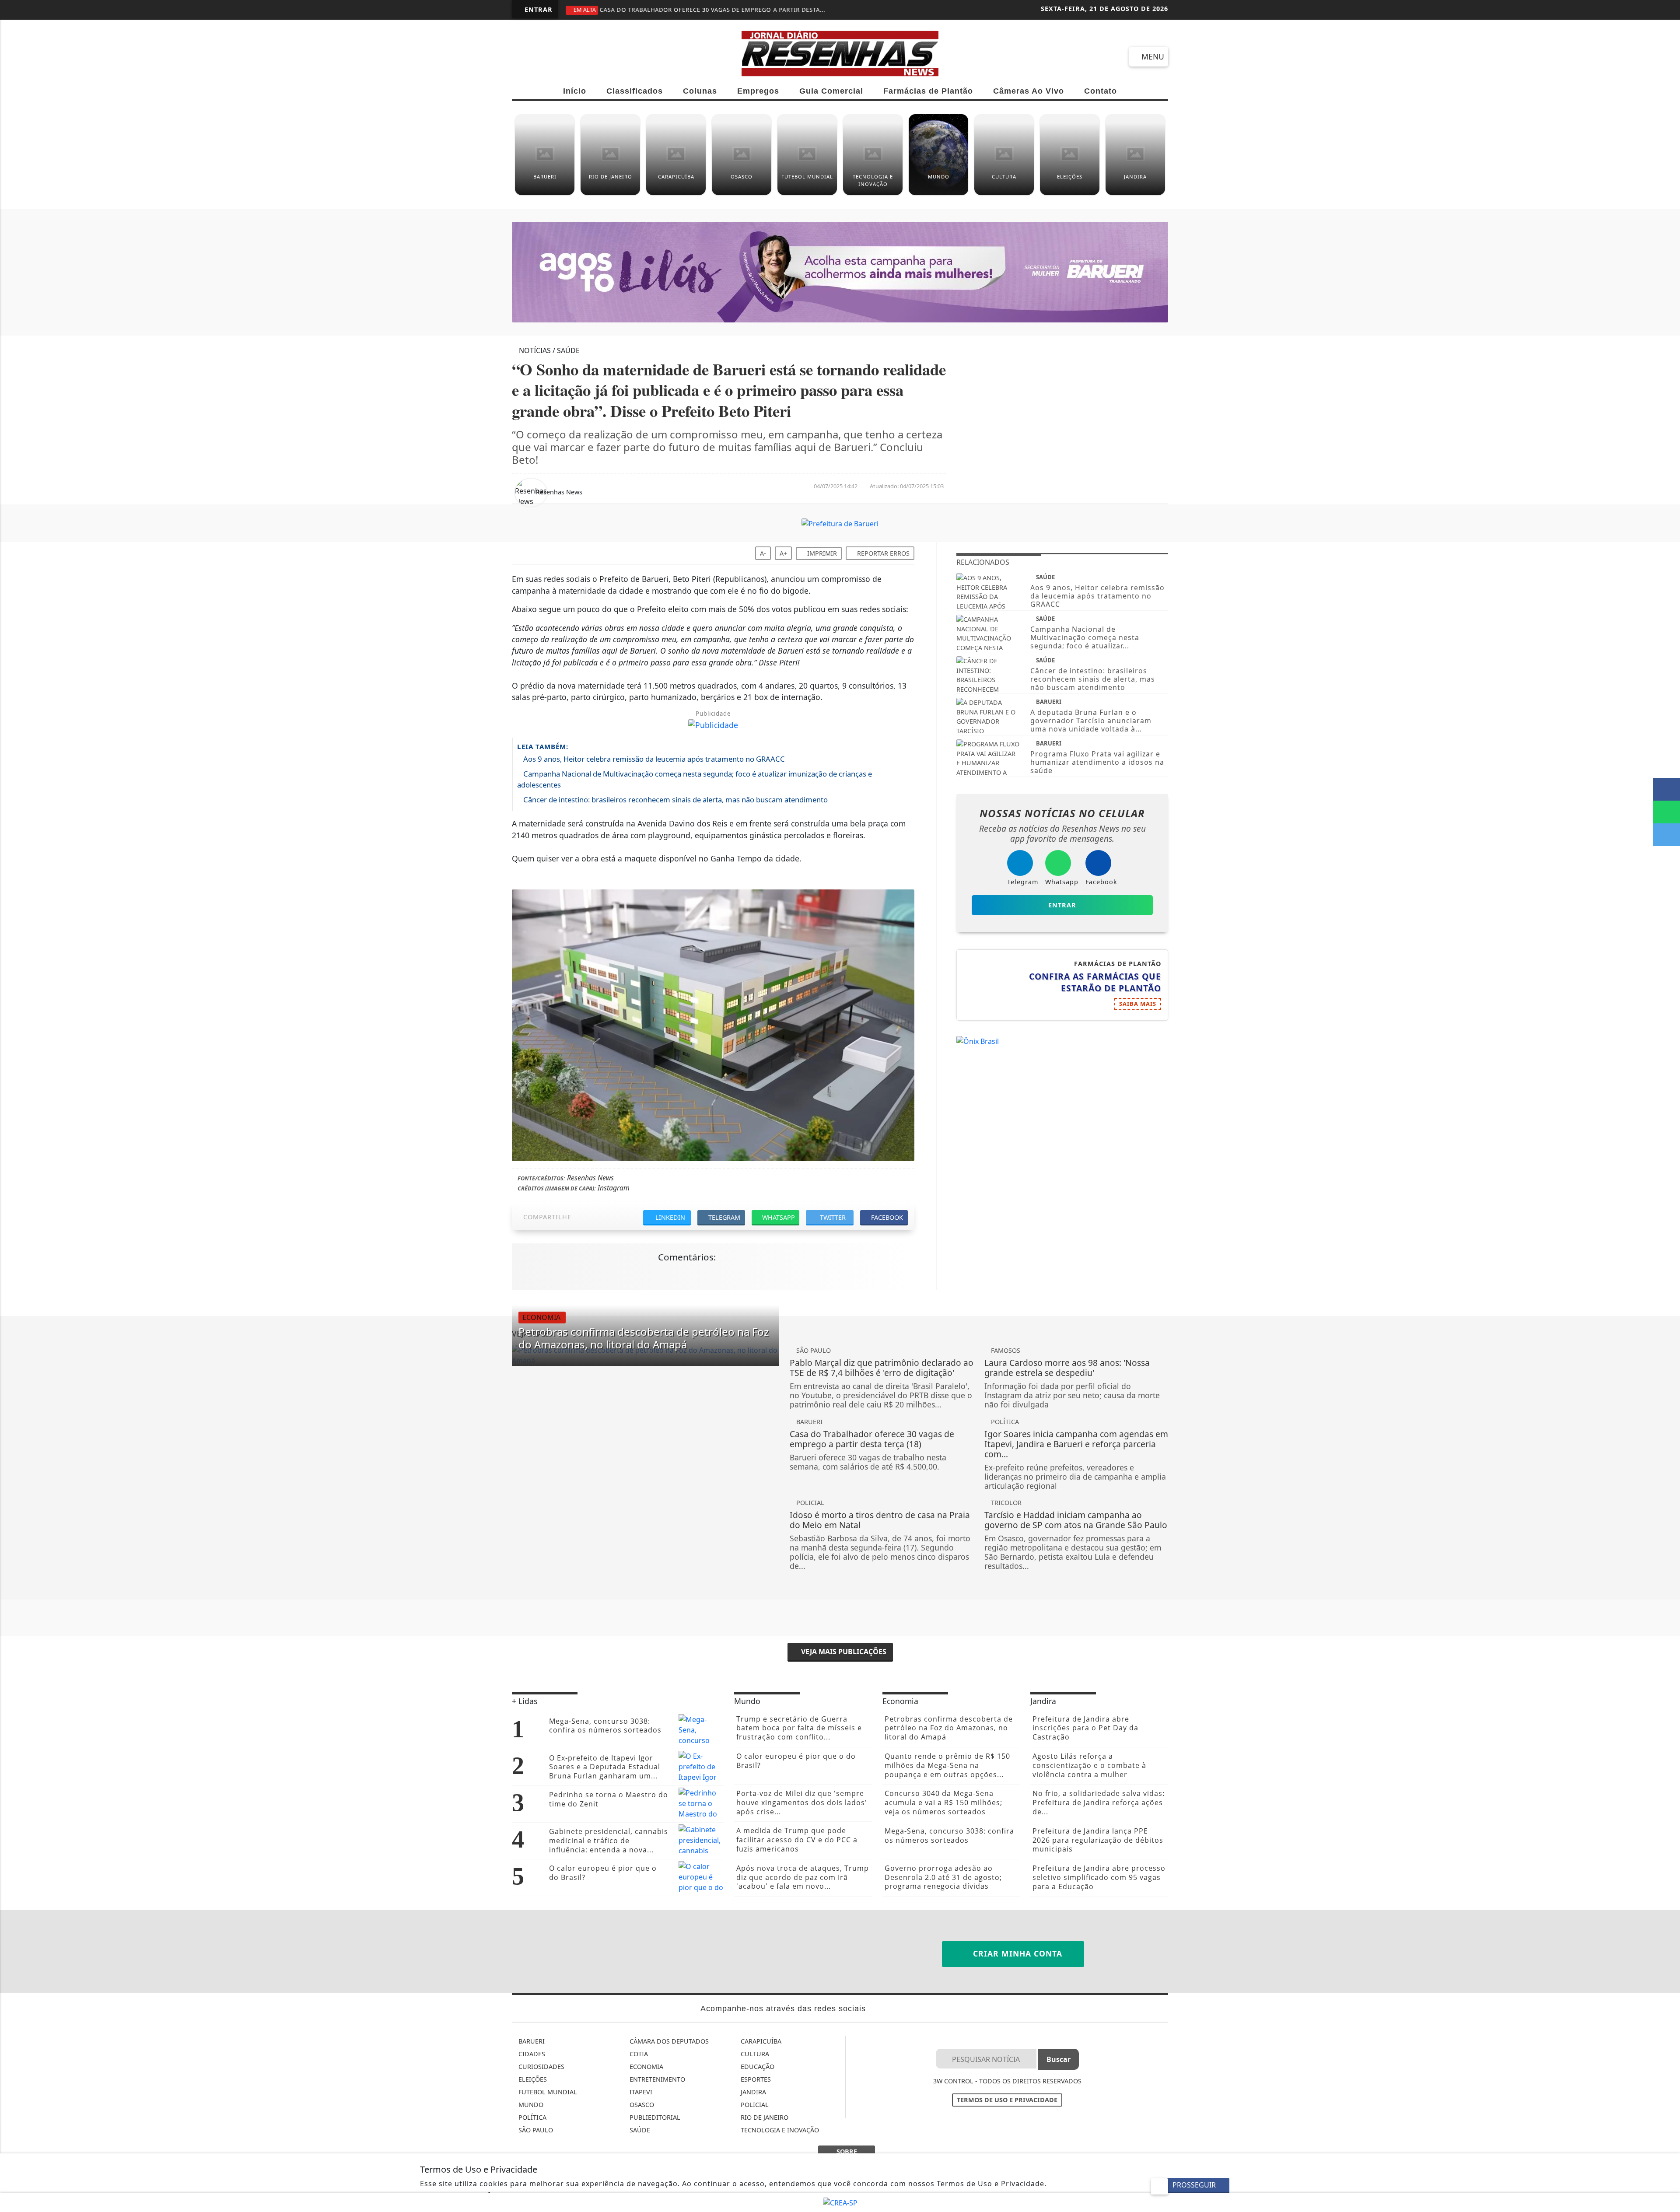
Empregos (758, 91)
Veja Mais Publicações (843, 1652)
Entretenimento (656, 2079)
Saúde (639, 2130)
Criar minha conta (1016, 1953)
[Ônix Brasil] (978, 1040)
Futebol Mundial (547, 2092)
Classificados (635, 91)
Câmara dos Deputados (668, 2041)
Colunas (700, 91)
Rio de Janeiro (764, 2117)
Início (575, 91)
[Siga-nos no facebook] (525, 56)
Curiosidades (541, 2067)
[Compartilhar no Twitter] (1666, 835)
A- (763, 553)
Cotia (638, 2054)
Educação (757, 2067)
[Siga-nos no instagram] (588, 56)
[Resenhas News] (840, 52)
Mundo (530, 2105)
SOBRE (847, 2151)
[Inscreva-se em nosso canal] (556, 56)
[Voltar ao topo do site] (1668, 1327)
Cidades (531, 2054)
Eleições (532, 2079)
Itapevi (640, 2092)
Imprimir (821, 553)
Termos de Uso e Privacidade (1007, 2100)
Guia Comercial (831, 91)
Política (532, 2117)
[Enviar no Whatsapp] (1666, 812)
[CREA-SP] (840, 2202)
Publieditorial (654, 2117)
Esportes (755, 2079)
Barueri (531, 2041)
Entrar (537, 9)
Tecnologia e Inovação (779, 2130)
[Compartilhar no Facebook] (1666, 789)
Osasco (641, 2105)
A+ (783, 553)
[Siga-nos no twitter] (619, 56)
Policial (754, 2105)
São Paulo (535, 2130)
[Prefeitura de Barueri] (840, 523)
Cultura (754, 2054)
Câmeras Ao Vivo (1029, 91)
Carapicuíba (760, 2041)
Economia (646, 2067)
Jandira (752, 2092)
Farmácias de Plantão (928, 91)
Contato (1101, 91)
